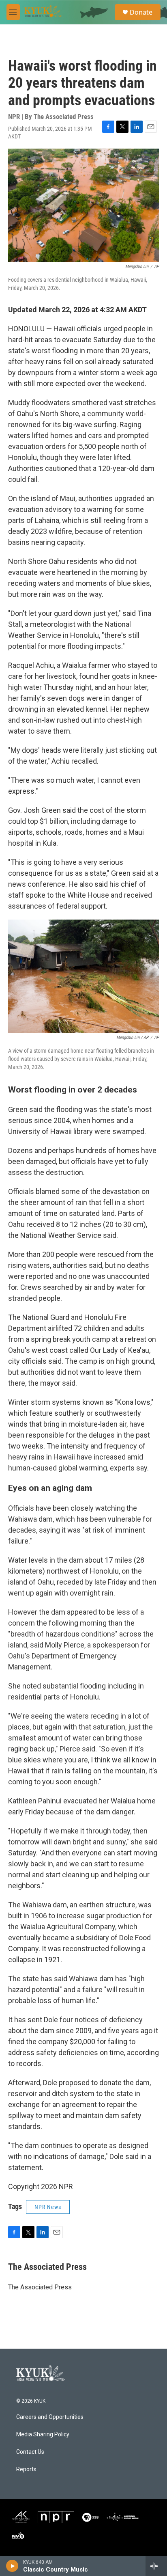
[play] (12, 2566)
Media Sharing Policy (43, 2435)
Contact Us (30, 2452)
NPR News (48, 2207)
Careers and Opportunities (50, 2417)
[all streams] (156, 2566)
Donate (141, 12)
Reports (26, 2469)
